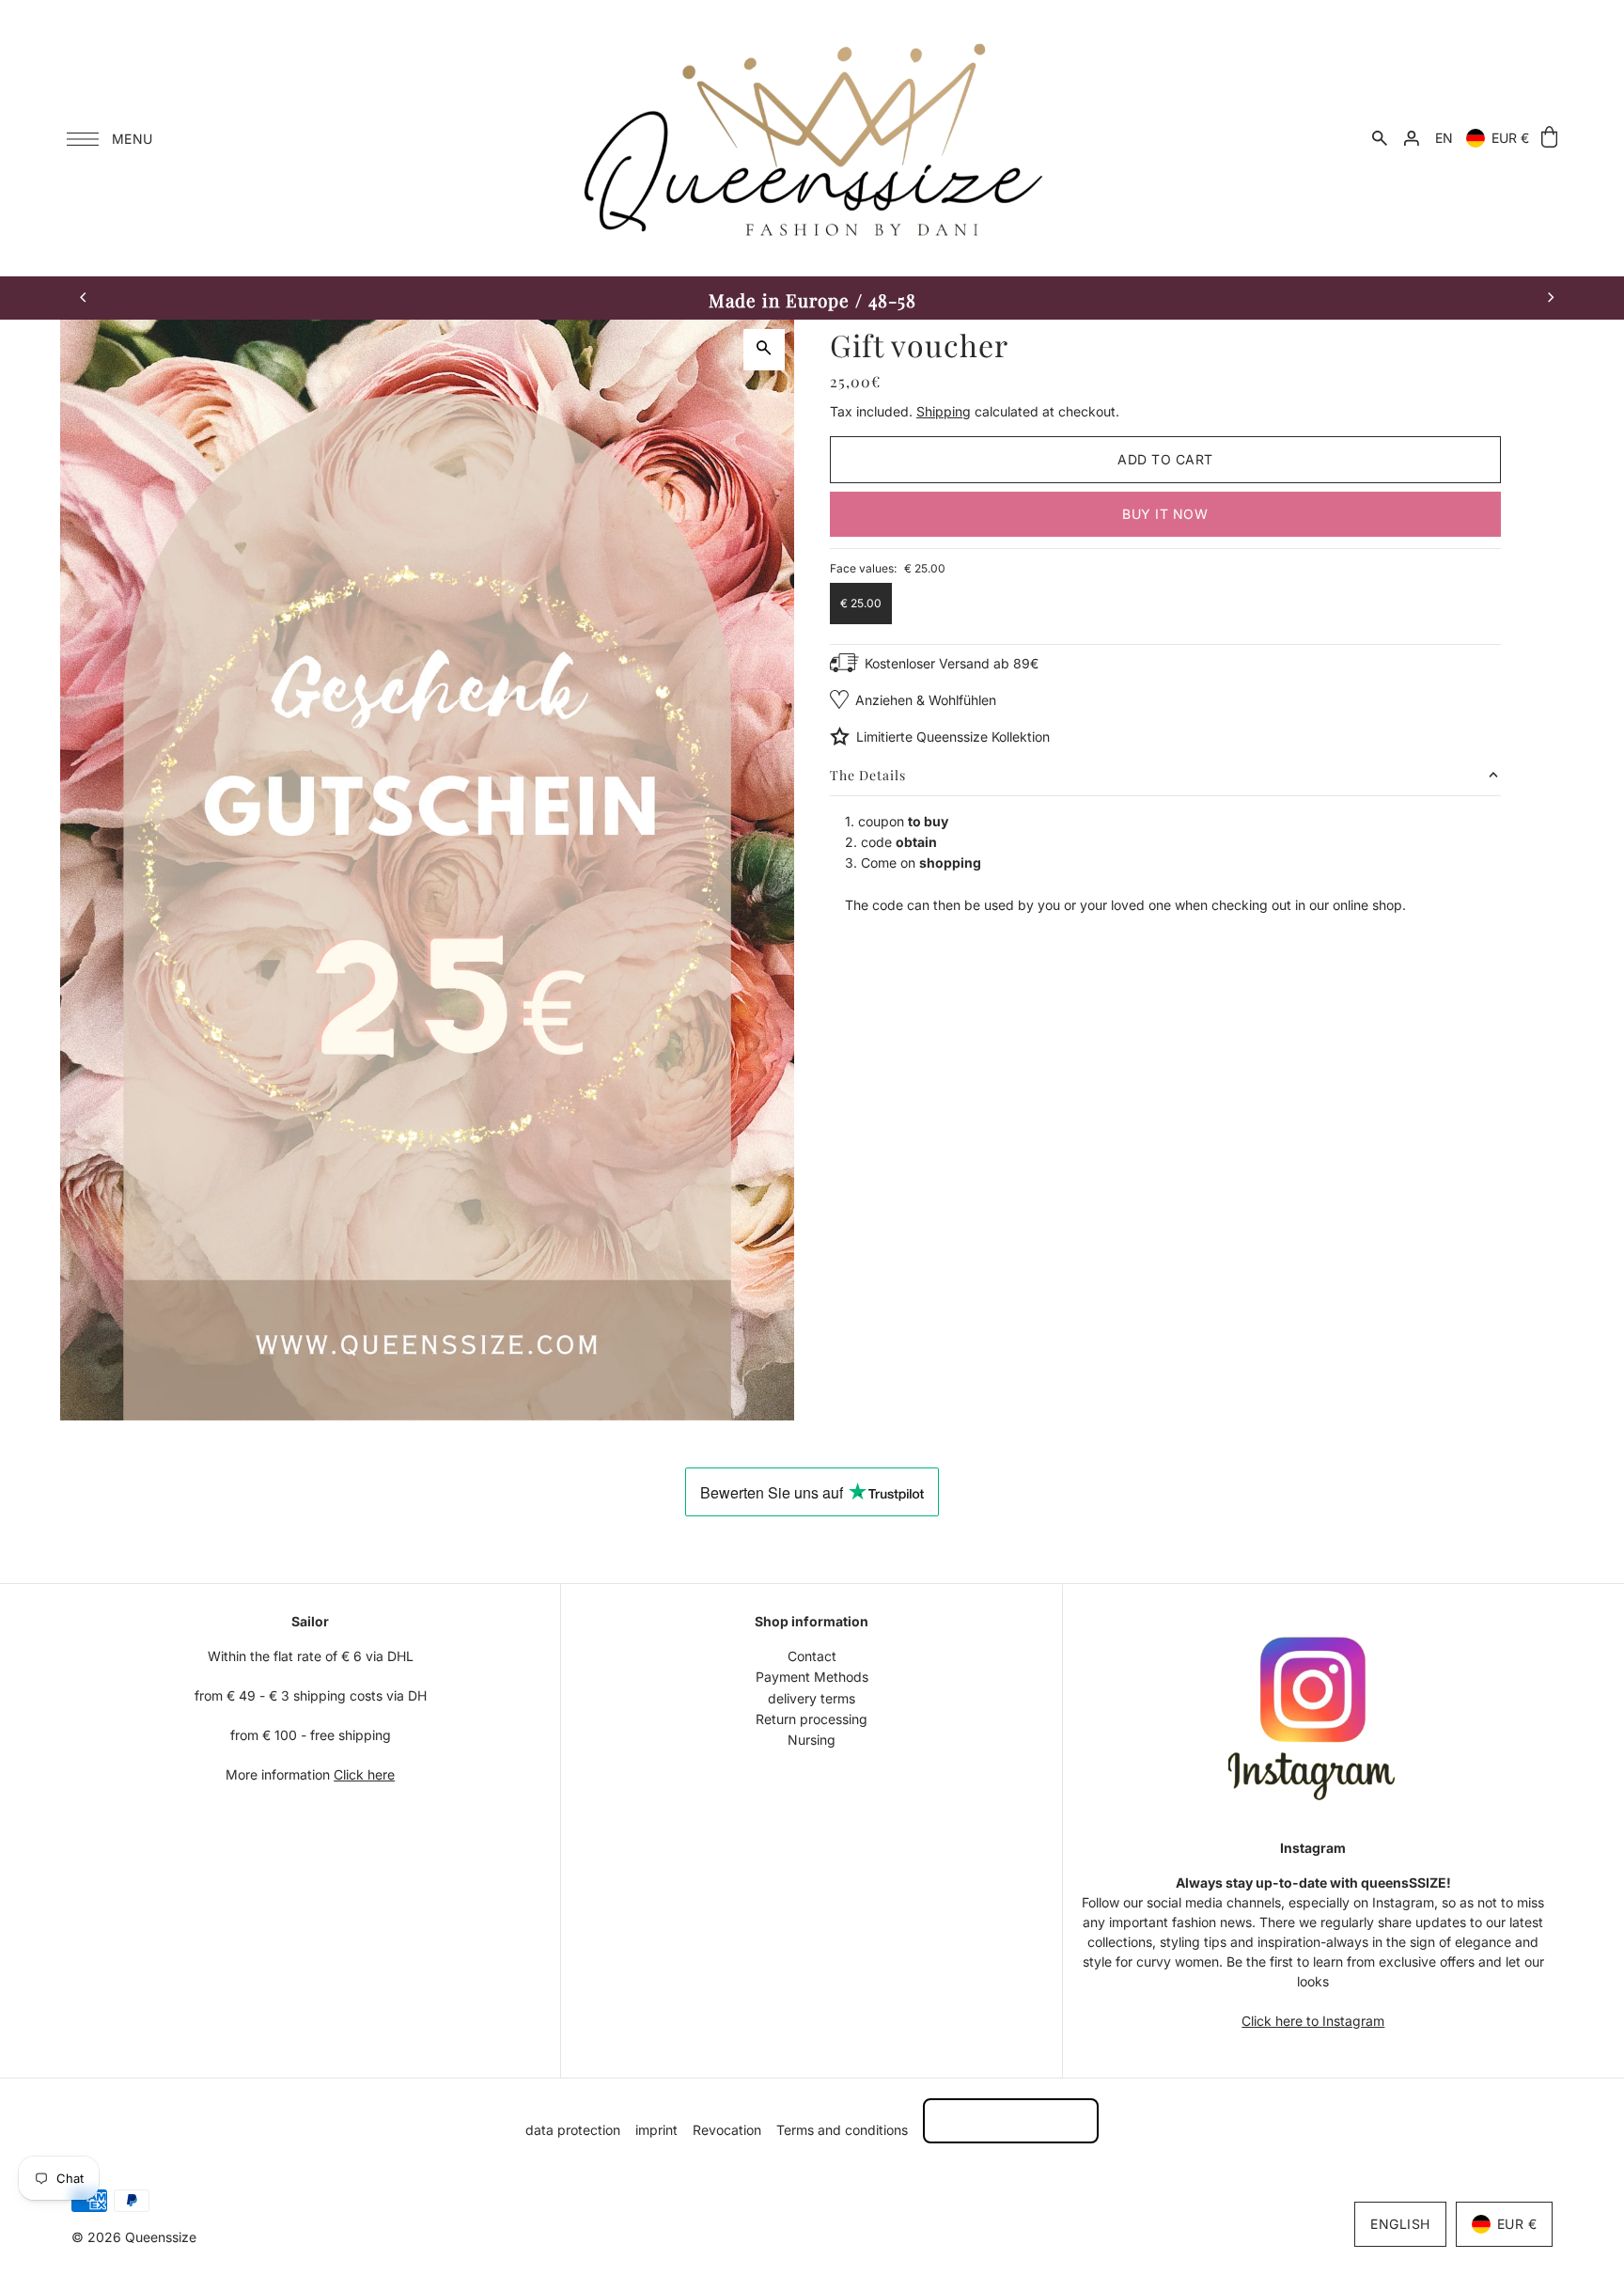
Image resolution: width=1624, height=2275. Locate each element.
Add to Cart (1165, 459)
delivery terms (812, 1698)
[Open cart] (1549, 138)
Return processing (812, 1719)
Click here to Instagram (1313, 2021)
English (1400, 2224)
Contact (812, 1656)
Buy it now (1165, 514)
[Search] (1380, 138)
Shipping (944, 411)
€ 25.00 (861, 603)
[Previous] (84, 298)
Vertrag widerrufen (1011, 2120)
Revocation (727, 2130)
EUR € (1510, 138)
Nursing (812, 1740)
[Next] (1550, 298)
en (1444, 138)
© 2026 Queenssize (134, 2237)
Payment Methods (812, 1677)
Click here (364, 1774)
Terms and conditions (842, 2130)
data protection (573, 2130)
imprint (656, 2130)
